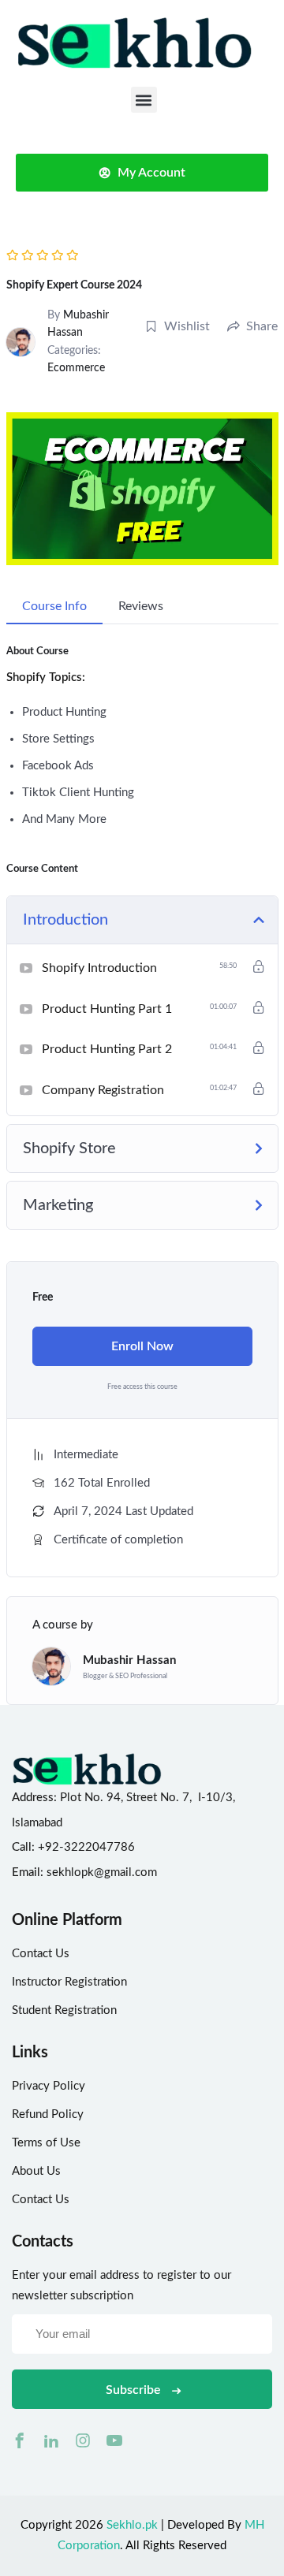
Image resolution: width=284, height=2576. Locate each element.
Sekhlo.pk (132, 2525)
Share (262, 326)
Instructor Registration (69, 1982)
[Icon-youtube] (114, 2440)
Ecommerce (76, 368)
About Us (36, 2171)
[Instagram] (83, 2440)
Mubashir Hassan (129, 1660)
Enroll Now (142, 1346)
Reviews (141, 606)
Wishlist (187, 326)
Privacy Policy (49, 2086)
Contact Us (41, 1954)
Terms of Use (46, 2143)
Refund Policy (48, 2114)
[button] (144, 100)
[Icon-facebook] (20, 2440)
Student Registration (64, 2010)
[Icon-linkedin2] (51, 2440)
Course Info (54, 606)
